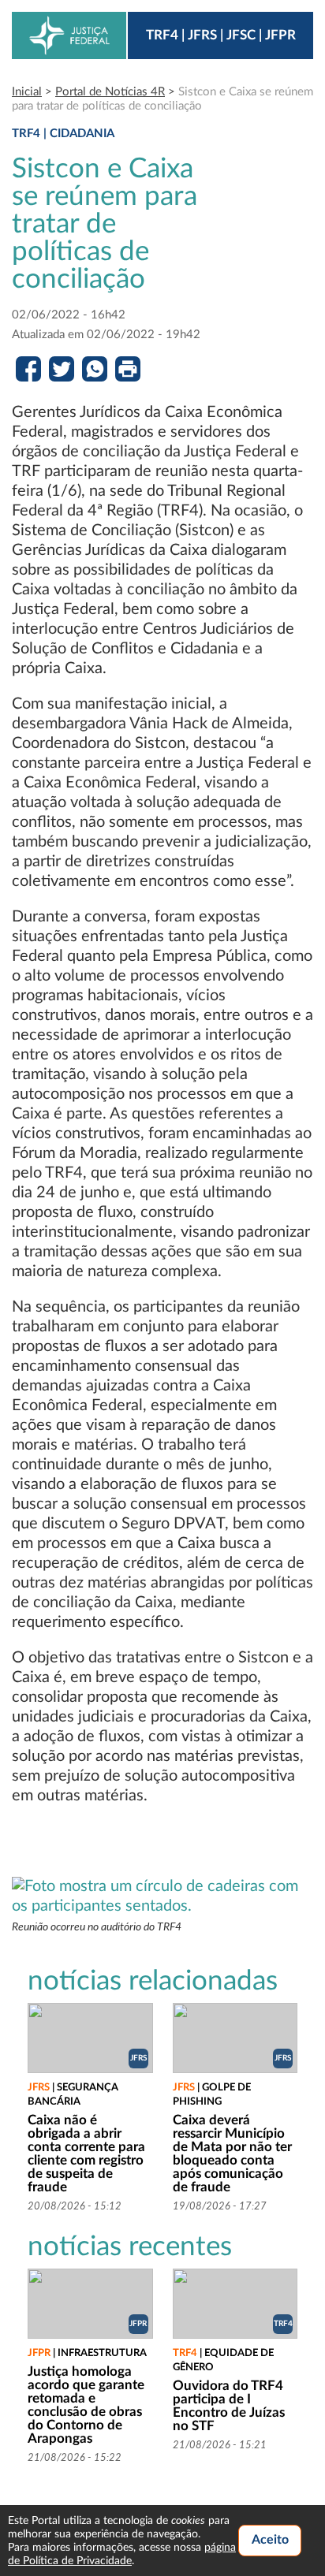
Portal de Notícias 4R (110, 92)
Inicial (27, 92)
